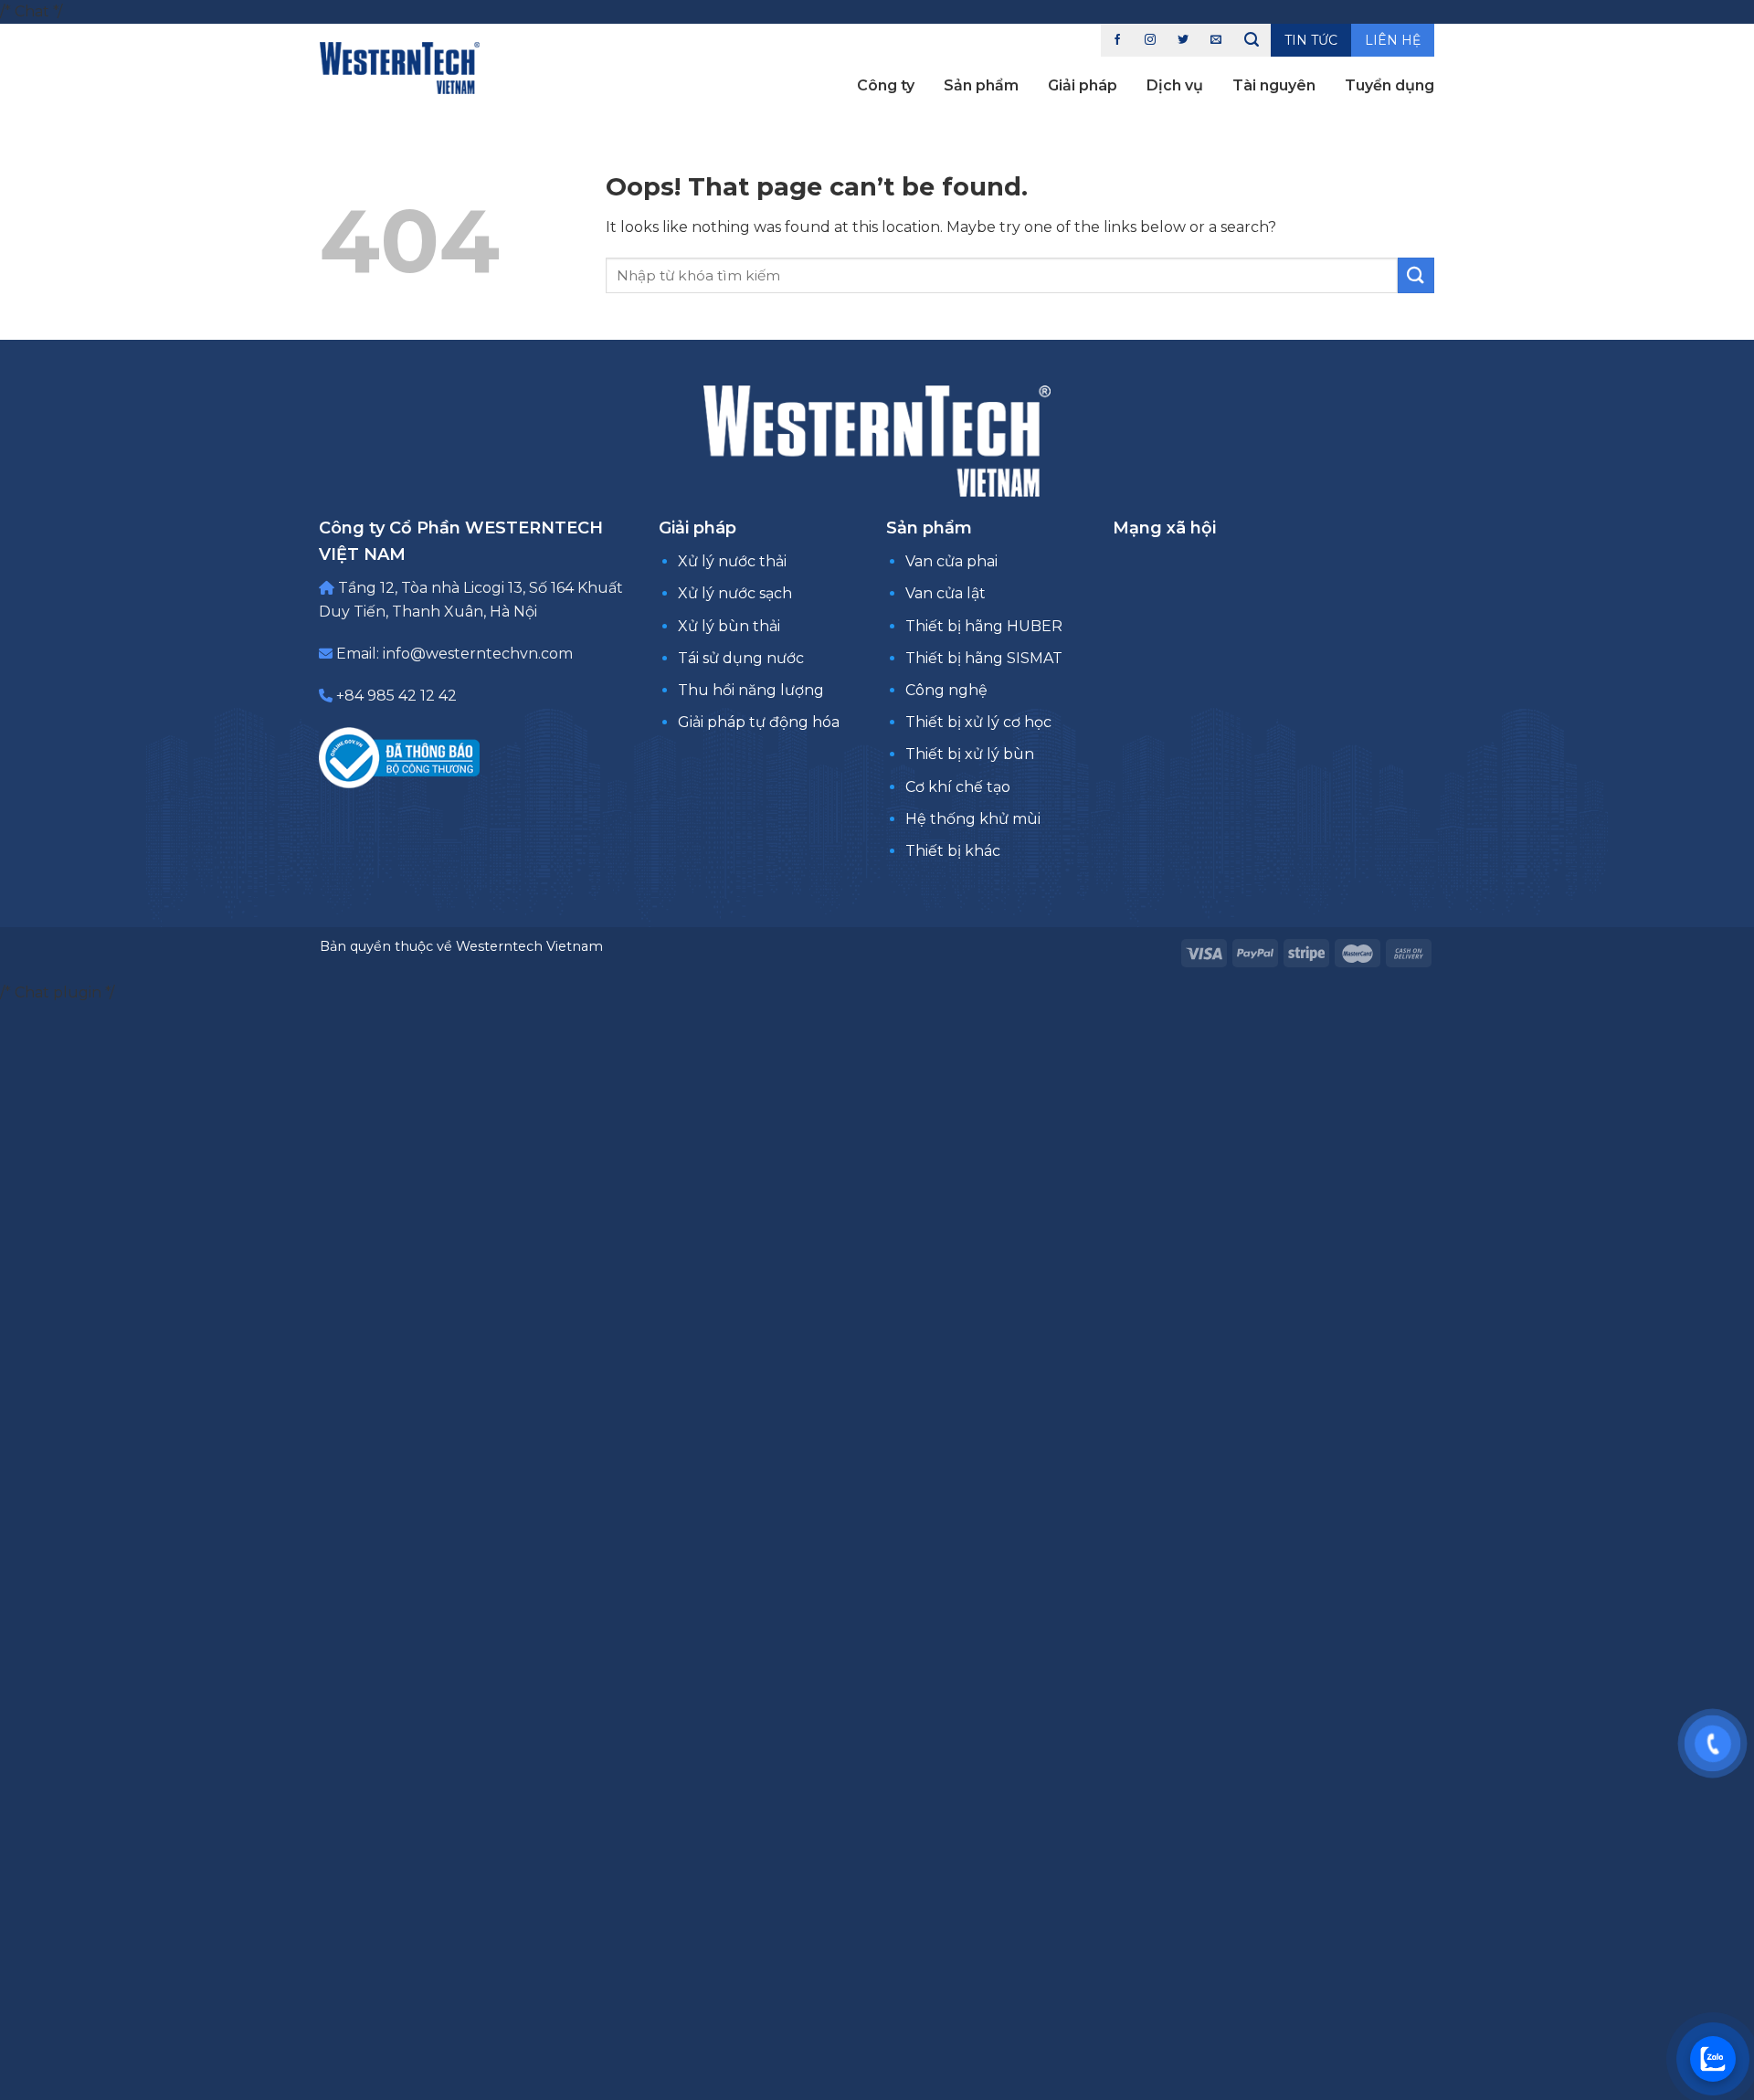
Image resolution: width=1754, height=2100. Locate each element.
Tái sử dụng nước (741, 658)
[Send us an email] (1216, 40)
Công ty (886, 85)
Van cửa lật (946, 593)
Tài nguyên (1274, 85)
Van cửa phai (951, 561)
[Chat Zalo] (1713, 2059)
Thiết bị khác (953, 851)
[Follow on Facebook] (1117, 40)
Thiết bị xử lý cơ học (978, 722)
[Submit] (1416, 275)
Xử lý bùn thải (729, 626)
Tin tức (1311, 40)
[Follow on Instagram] (1150, 40)
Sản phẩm (981, 85)
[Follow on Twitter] (1183, 40)
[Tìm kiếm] (1252, 40)
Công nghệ (946, 690)
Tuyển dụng (1389, 85)
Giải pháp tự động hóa (759, 722)
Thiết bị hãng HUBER (984, 626)
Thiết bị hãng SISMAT (984, 658)
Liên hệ (1393, 40)
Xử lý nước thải (732, 561)
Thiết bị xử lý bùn (970, 754)
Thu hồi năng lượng (751, 690)
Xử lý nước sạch (735, 593)
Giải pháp (1083, 85)
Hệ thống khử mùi (973, 819)
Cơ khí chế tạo (958, 787)
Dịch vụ (1175, 85)
